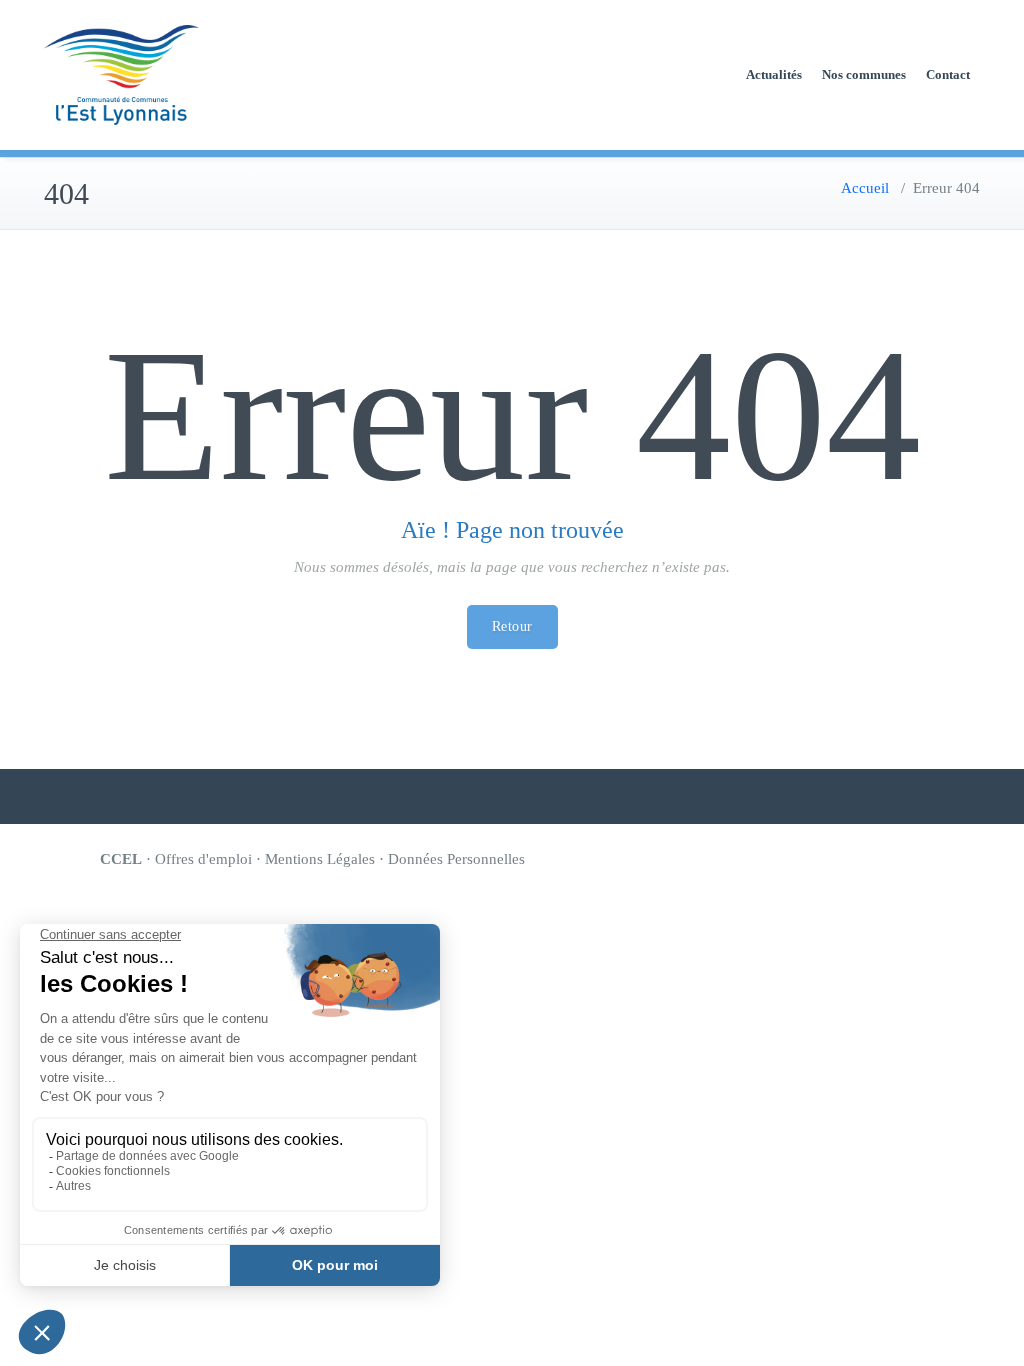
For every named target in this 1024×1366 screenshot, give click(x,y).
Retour (512, 626)
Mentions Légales (320, 859)
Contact (948, 74)
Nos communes (864, 74)
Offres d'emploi (203, 859)
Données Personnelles (456, 859)
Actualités (774, 74)
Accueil (865, 188)
